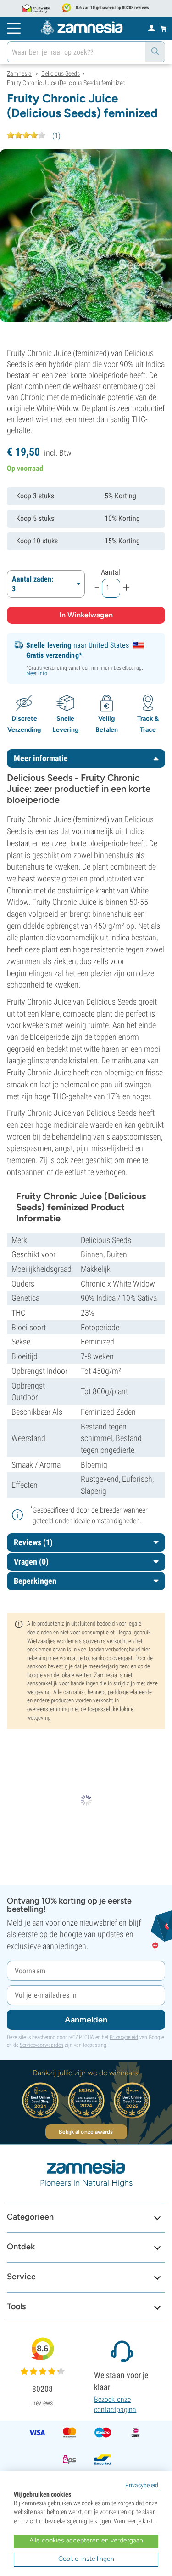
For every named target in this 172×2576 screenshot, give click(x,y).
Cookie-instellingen (86, 2559)
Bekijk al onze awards (86, 2132)
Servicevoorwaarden (42, 2045)
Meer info (37, 673)
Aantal (111, 572)
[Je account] (152, 28)
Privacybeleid (124, 2037)
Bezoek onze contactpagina (115, 2404)
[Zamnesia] (82, 28)
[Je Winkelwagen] (164, 28)
